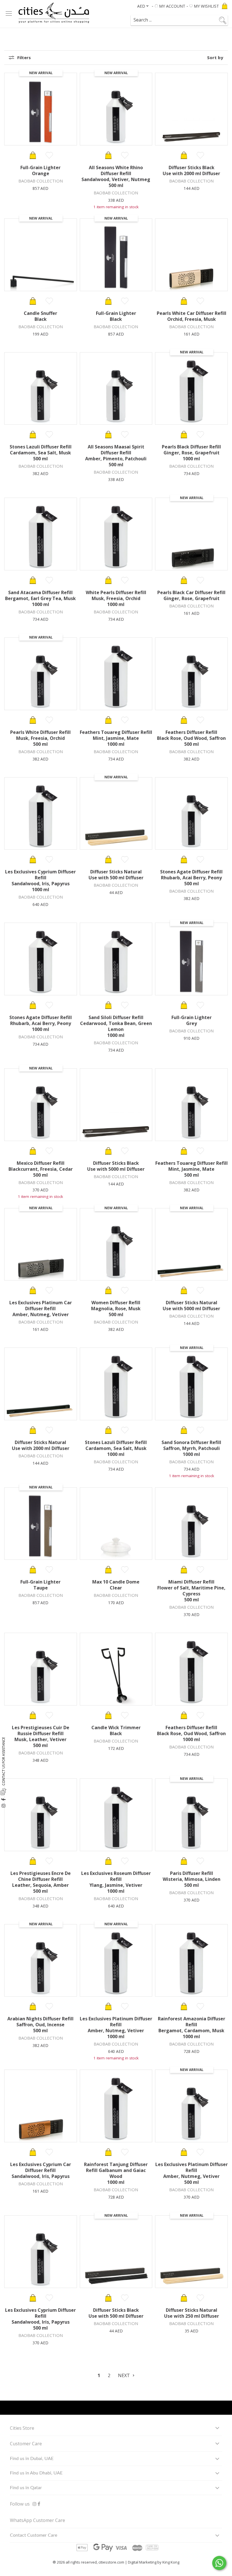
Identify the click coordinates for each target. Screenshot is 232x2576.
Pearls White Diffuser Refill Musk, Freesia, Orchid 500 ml (40, 738)
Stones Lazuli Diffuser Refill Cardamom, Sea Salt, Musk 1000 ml (116, 1448)
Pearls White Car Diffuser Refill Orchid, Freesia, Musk (192, 316)
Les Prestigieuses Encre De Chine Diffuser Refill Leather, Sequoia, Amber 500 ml (41, 1882)
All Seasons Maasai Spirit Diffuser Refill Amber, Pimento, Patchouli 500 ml (116, 456)
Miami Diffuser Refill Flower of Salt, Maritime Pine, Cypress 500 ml (191, 1591)
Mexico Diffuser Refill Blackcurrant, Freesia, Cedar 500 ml (41, 1169)
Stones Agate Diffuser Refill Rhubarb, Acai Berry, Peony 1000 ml (41, 1023)
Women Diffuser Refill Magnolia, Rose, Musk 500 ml (116, 1309)
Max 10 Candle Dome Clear (116, 1585)
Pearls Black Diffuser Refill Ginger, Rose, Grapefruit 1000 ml (191, 453)
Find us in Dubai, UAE (32, 2459)
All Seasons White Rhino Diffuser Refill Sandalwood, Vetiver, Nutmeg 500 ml (116, 176)
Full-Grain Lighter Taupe (40, 1585)
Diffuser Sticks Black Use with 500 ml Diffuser (116, 2313)
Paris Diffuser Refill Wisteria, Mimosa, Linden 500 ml (192, 1879)
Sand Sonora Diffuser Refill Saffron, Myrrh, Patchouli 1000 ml (191, 1448)
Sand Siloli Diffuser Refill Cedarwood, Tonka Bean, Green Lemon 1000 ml (116, 1026)
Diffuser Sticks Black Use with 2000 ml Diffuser (191, 170)
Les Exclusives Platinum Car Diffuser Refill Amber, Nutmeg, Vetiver (41, 1309)
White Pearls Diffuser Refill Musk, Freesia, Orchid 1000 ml (116, 598)
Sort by (215, 58)
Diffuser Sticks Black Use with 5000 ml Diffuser (116, 1166)
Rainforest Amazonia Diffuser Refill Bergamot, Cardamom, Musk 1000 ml (192, 2028)
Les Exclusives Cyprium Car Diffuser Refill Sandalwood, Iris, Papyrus (41, 2170)
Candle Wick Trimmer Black (116, 1730)
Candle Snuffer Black (40, 316)
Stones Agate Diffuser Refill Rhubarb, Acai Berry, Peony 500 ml (191, 878)
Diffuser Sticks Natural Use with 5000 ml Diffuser (191, 1306)
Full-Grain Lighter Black (116, 316)
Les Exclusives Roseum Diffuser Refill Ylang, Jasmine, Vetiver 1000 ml (116, 1882)
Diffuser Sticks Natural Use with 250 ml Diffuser (192, 2313)
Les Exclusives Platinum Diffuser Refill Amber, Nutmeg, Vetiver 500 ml (192, 2173)
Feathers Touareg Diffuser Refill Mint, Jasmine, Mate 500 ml (192, 1169)
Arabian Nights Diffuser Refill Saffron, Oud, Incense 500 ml (40, 2025)
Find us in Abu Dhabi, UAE (36, 2473)
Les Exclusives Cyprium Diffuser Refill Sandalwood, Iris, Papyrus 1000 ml (40, 881)
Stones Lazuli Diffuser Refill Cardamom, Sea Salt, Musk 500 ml (41, 453)
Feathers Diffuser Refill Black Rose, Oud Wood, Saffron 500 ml (191, 738)
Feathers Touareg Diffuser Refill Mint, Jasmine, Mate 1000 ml (116, 738)
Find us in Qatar (26, 2488)
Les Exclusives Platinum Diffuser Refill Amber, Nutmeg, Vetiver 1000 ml (116, 2028)
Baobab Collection (41, 181)
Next (124, 2375)
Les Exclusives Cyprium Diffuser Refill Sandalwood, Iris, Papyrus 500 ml (40, 2319)
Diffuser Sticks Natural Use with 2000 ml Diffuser (41, 1445)
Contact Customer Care (34, 2535)
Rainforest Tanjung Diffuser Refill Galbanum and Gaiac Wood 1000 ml (116, 2173)
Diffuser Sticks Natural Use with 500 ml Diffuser (116, 875)
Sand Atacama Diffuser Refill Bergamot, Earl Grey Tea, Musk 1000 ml (40, 598)
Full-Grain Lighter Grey (192, 1020)
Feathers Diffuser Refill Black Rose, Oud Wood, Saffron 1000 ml (191, 1733)
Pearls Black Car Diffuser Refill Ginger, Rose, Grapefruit (191, 595)
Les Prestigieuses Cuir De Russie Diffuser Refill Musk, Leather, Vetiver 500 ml (41, 1736)
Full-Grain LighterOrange (40, 170)
